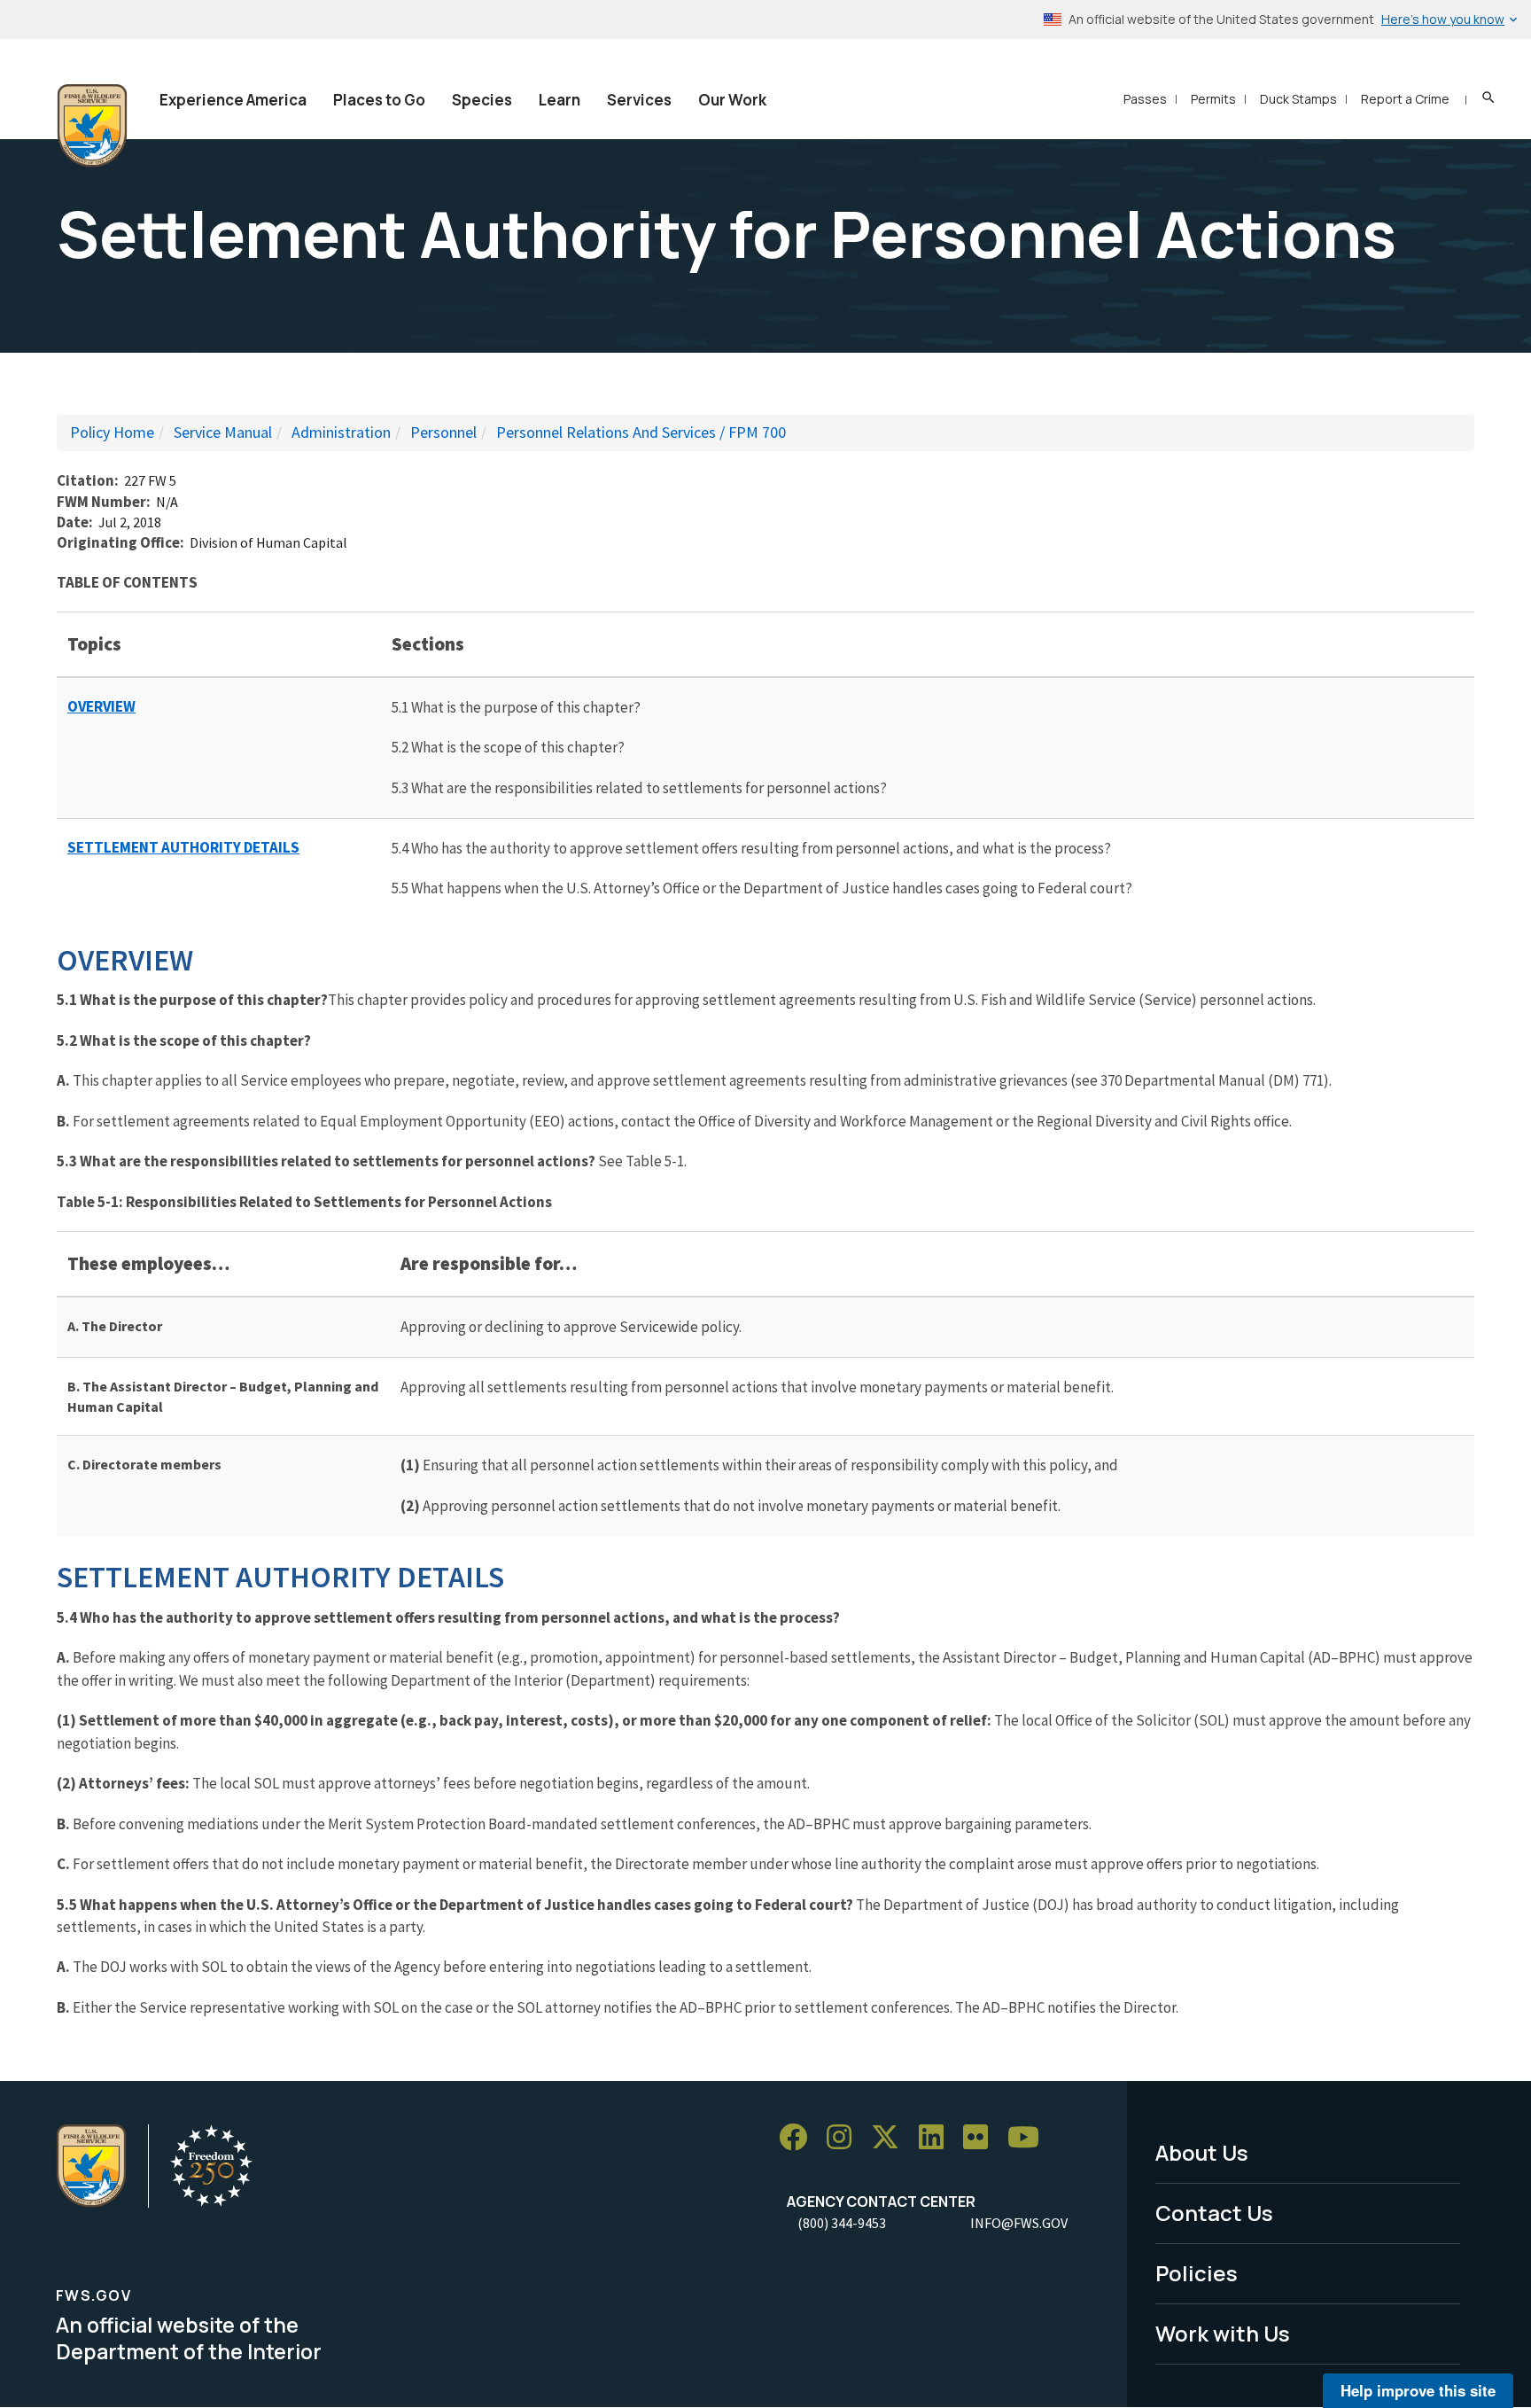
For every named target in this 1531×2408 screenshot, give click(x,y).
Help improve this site (1418, 2390)
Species (482, 100)
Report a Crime (1405, 99)
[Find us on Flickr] (982, 2137)
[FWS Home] (92, 126)
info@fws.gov (1019, 2223)
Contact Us (1214, 2213)
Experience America (233, 100)
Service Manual (223, 432)
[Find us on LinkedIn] (937, 2137)
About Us (1202, 2152)
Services (639, 100)
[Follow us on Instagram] (845, 2137)
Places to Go (379, 100)
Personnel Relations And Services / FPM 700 (641, 432)
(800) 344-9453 (842, 2223)
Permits (1213, 99)
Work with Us (1223, 2333)
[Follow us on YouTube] (1030, 2137)
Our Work (732, 100)
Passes (1145, 99)
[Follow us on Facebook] (799, 2137)
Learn (560, 100)
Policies (1197, 2273)
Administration (341, 432)
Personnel (443, 432)
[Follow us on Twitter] (891, 2137)
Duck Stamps (1298, 99)
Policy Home (112, 432)
